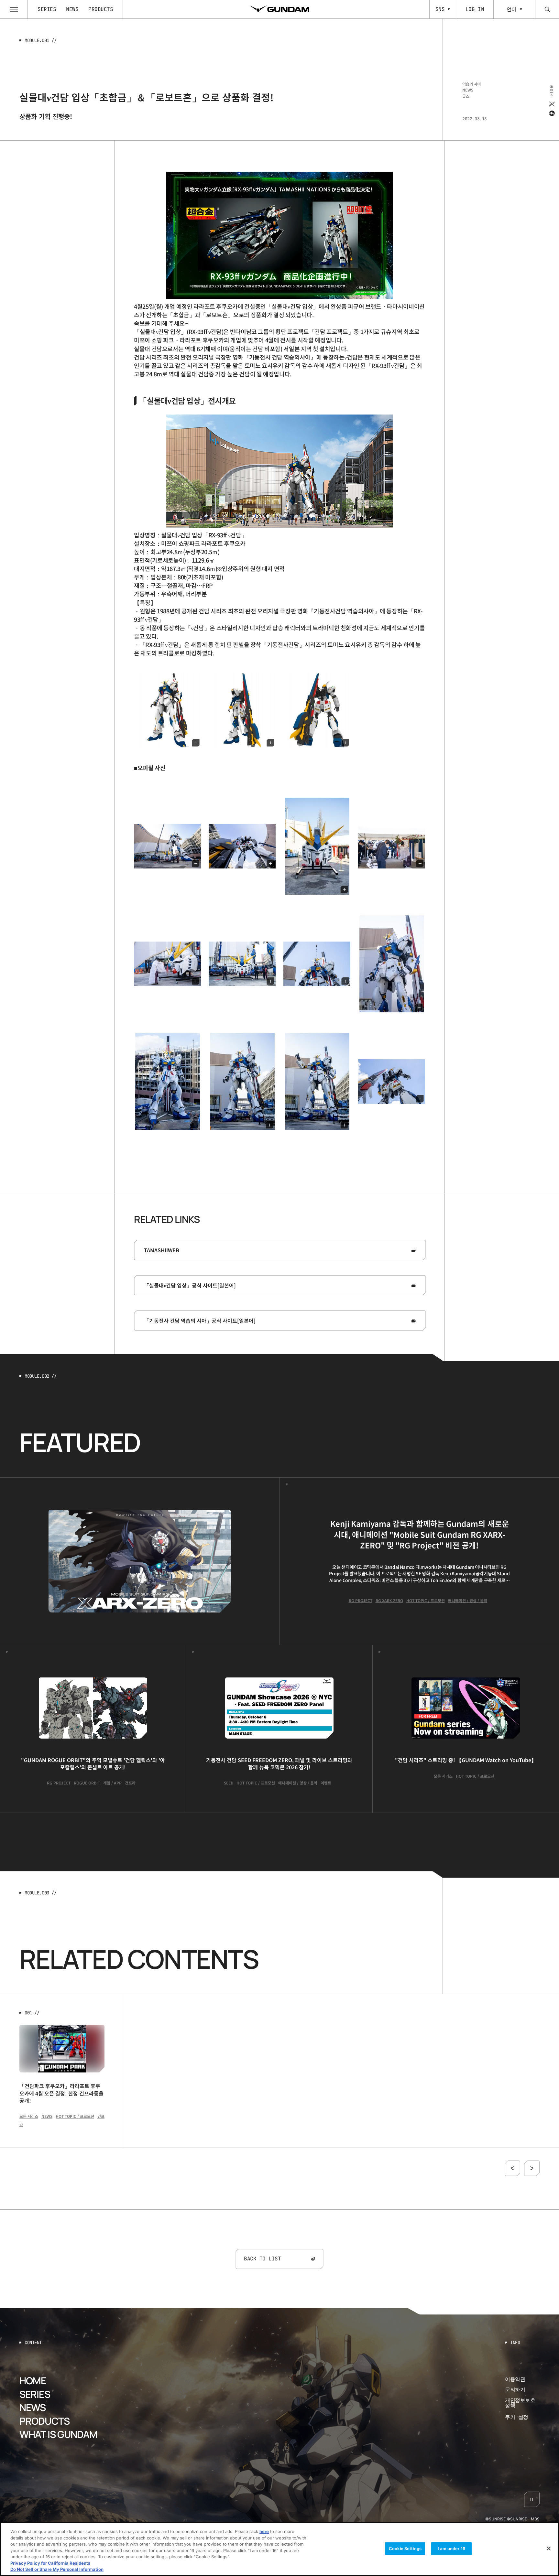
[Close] (549, 2549)
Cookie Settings (405, 2548)
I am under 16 (451, 2548)
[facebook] (551, 113)
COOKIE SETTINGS (522, 2417)
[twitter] (551, 104)
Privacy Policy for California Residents (50, 2563)
